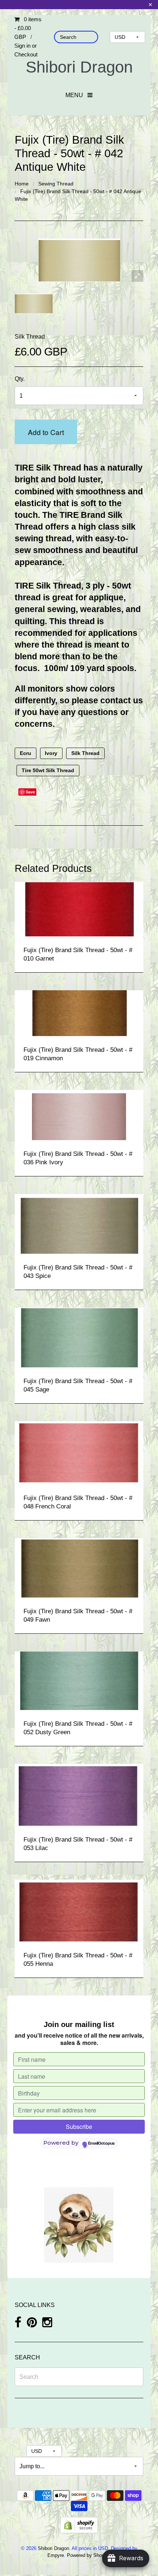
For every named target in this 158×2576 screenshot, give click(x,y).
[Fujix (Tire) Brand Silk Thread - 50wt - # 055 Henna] (79, 1910)
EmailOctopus (101, 2144)
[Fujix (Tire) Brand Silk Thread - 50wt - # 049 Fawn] (79, 1567)
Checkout (26, 54)
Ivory (51, 753)
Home (22, 184)
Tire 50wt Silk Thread (48, 770)
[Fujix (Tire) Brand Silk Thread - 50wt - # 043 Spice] (79, 1223)
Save (30, 792)
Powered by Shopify (88, 2555)
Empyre (56, 2555)
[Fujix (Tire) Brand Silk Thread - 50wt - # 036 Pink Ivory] (79, 1115)
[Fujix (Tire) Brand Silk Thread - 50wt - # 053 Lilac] (79, 1794)
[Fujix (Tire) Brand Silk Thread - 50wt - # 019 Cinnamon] (79, 1013)
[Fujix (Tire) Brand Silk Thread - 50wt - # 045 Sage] (79, 1337)
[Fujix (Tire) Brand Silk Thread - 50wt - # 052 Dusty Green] (79, 1680)
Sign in (22, 46)
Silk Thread (30, 337)
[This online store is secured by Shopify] (79, 2525)
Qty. (20, 379)
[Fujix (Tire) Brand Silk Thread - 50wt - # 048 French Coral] (79, 1452)
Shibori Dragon (79, 67)
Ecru (26, 753)
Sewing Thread (56, 184)
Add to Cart (46, 432)
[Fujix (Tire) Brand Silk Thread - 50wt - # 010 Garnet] (79, 909)
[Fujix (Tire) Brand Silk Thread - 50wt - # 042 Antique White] (34, 304)
